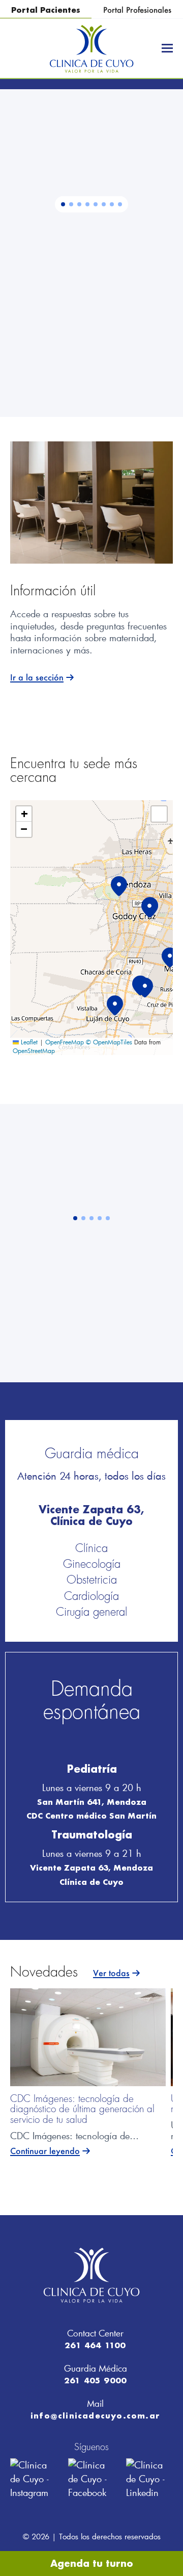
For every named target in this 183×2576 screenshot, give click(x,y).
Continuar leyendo (45, 2151)
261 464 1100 (95, 2345)
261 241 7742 (112, 302)
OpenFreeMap (65, 1042)
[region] (91, 253)
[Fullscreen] (159, 814)
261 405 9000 (95, 2380)
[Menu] (167, 48)
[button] (63, 204)
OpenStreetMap (34, 1050)
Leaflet (28, 1042)
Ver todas (111, 1974)
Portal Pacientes (46, 10)
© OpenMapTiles (109, 1042)
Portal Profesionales (137, 10)
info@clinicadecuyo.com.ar (95, 2415)
